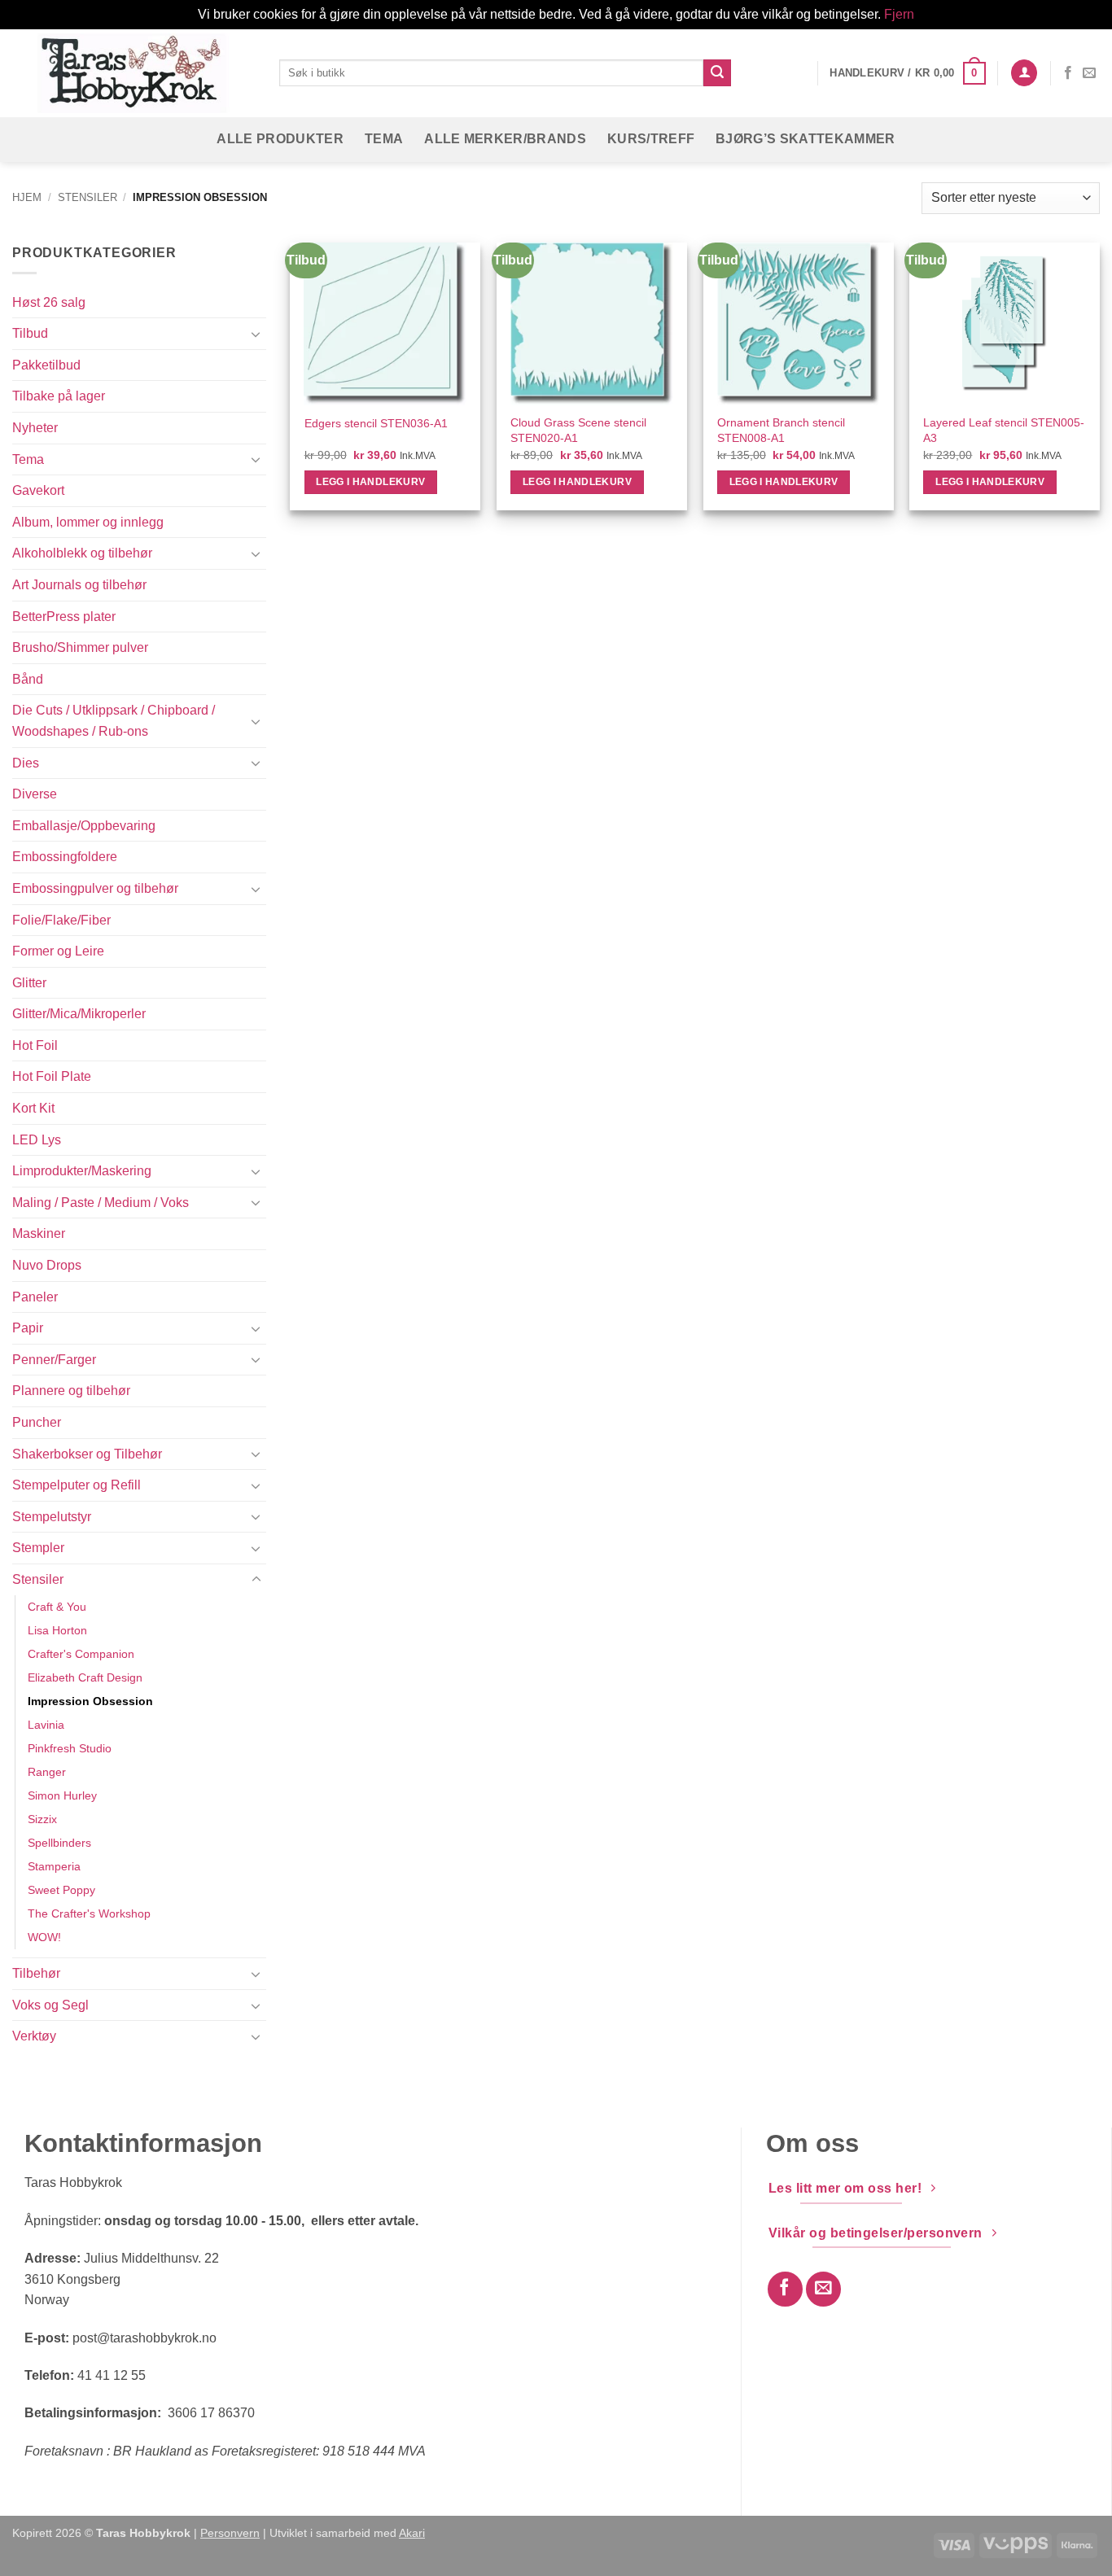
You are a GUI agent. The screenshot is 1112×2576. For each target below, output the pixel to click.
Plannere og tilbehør (71, 1391)
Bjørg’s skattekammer (805, 139)
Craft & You (57, 1607)
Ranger (47, 1772)
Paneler (35, 1297)
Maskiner (39, 1233)
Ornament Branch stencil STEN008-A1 (781, 430)
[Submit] (717, 73)
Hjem (27, 197)
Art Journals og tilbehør (79, 585)
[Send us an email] (1089, 73)
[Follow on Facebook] (1068, 73)
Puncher (37, 1422)
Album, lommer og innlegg (88, 522)
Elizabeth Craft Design (85, 1677)
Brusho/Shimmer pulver (80, 647)
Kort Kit (33, 1108)
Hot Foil (35, 1045)
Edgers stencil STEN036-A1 (376, 423)
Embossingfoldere (65, 857)
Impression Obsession (90, 1701)
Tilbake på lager (59, 396)
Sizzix (42, 1819)
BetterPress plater (64, 617)
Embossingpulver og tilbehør (95, 888)
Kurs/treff (651, 139)
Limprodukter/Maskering (82, 1171)
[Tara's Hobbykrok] (134, 73)
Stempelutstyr (52, 1517)
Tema (384, 139)
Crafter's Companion (81, 1654)
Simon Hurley (62, 1795)
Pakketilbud (46, 365)
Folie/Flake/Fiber (61, 920)
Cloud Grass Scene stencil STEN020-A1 (578, 430)
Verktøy (34, 2036)
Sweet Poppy (61, 1890)
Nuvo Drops (47, 1265)
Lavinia (46, 1725)
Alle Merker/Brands (505, 139)
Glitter (29, 983)
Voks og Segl (50, 2005)
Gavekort (38, 490)
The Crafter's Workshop (89, 1913)
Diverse (35, 794)
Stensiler (88, 197)
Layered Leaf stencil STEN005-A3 (1004, 430)
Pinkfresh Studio (70, 1748)
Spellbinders (59, 1843)
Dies (26, 763)
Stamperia (54, 1866)
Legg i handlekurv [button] (370, 482)
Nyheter (35, 428)
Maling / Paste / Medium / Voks (101, 1203)
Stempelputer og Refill (77, 1485)
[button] (907, 73)
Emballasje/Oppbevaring (84, 826)
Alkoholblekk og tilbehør (82, 553)
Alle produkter (280, 139)
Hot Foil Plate (52, 1076)
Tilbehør (36, 1973)
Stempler (38, 1548)
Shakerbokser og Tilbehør (87, 1454)
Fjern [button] (899, 14)
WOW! (44, 1937)
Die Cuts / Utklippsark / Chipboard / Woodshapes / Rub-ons (114, 721)
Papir (28, 1328)
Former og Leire (58, 951)
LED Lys (37, 1140)
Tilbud (30, 333)
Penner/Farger (54, 1360)
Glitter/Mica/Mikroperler (79, 1014)
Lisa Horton (57, 1630)
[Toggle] (256, 334)
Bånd (28, 679)
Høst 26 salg (49, 302)
